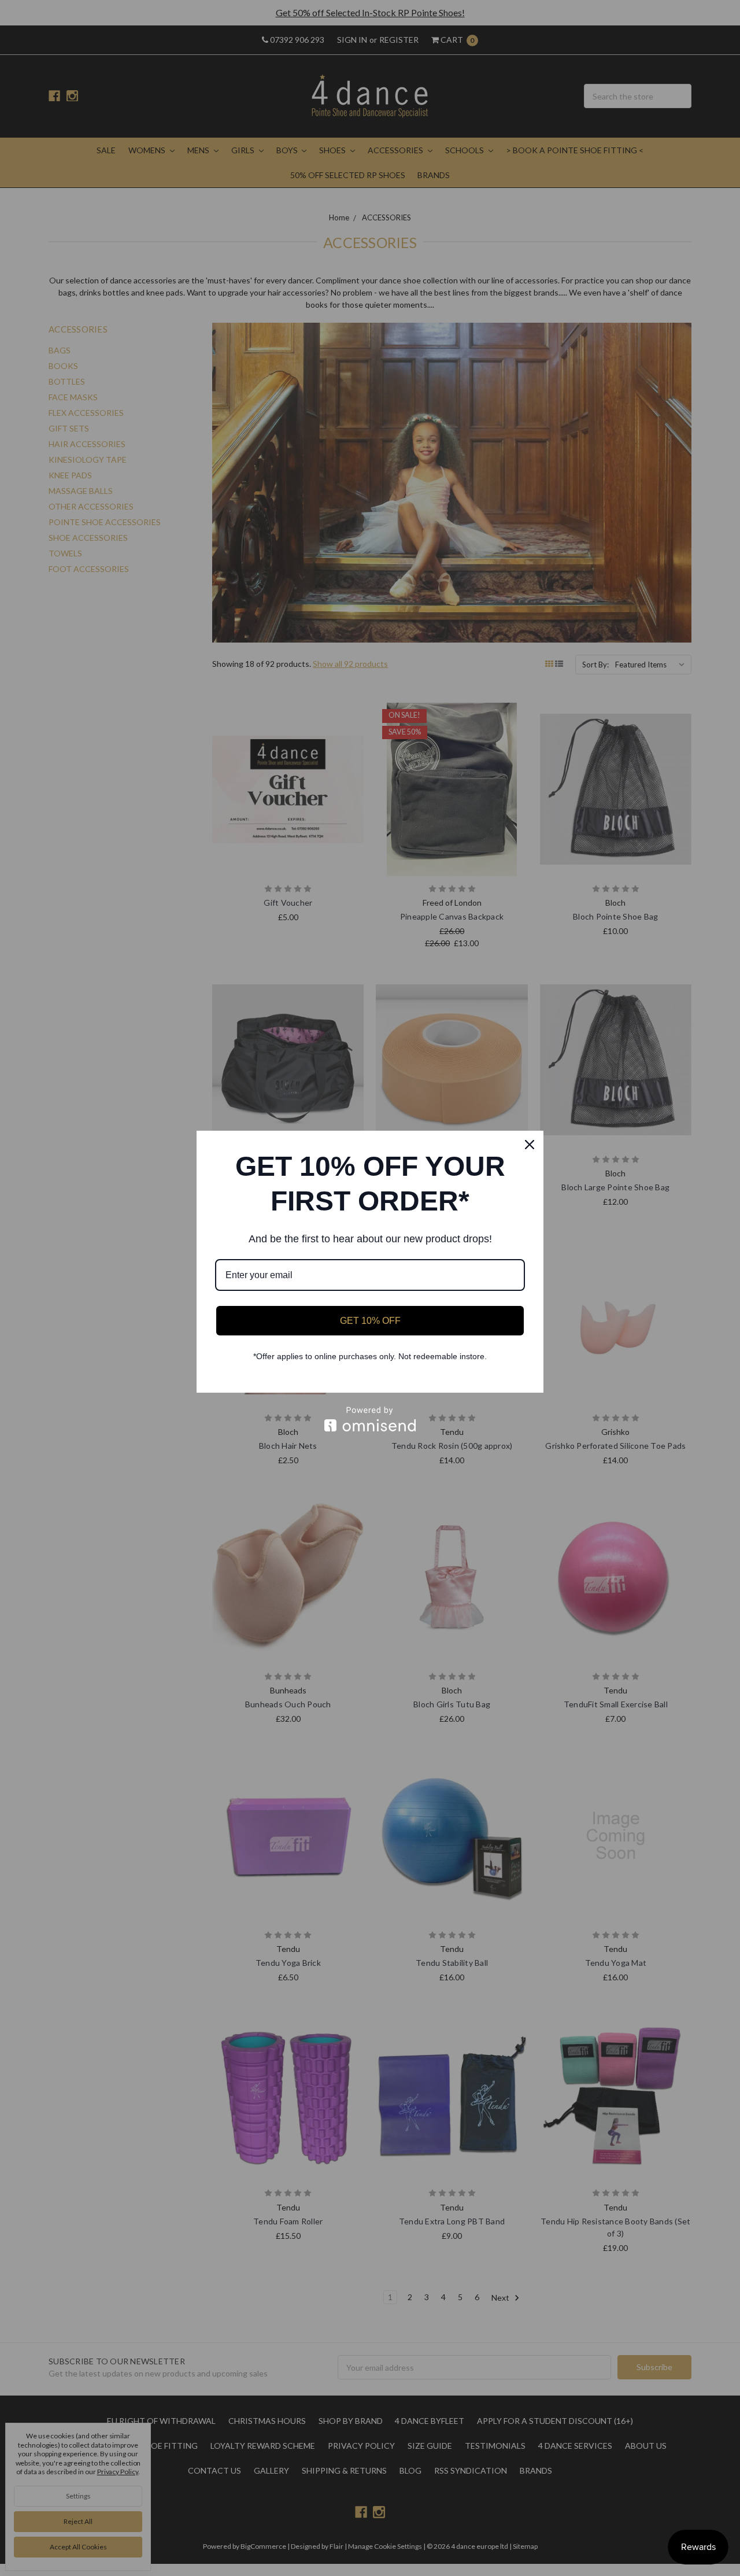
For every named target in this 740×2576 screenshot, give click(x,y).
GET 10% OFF (370, 1321)
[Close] (530, 1145)
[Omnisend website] (370, 1419)
